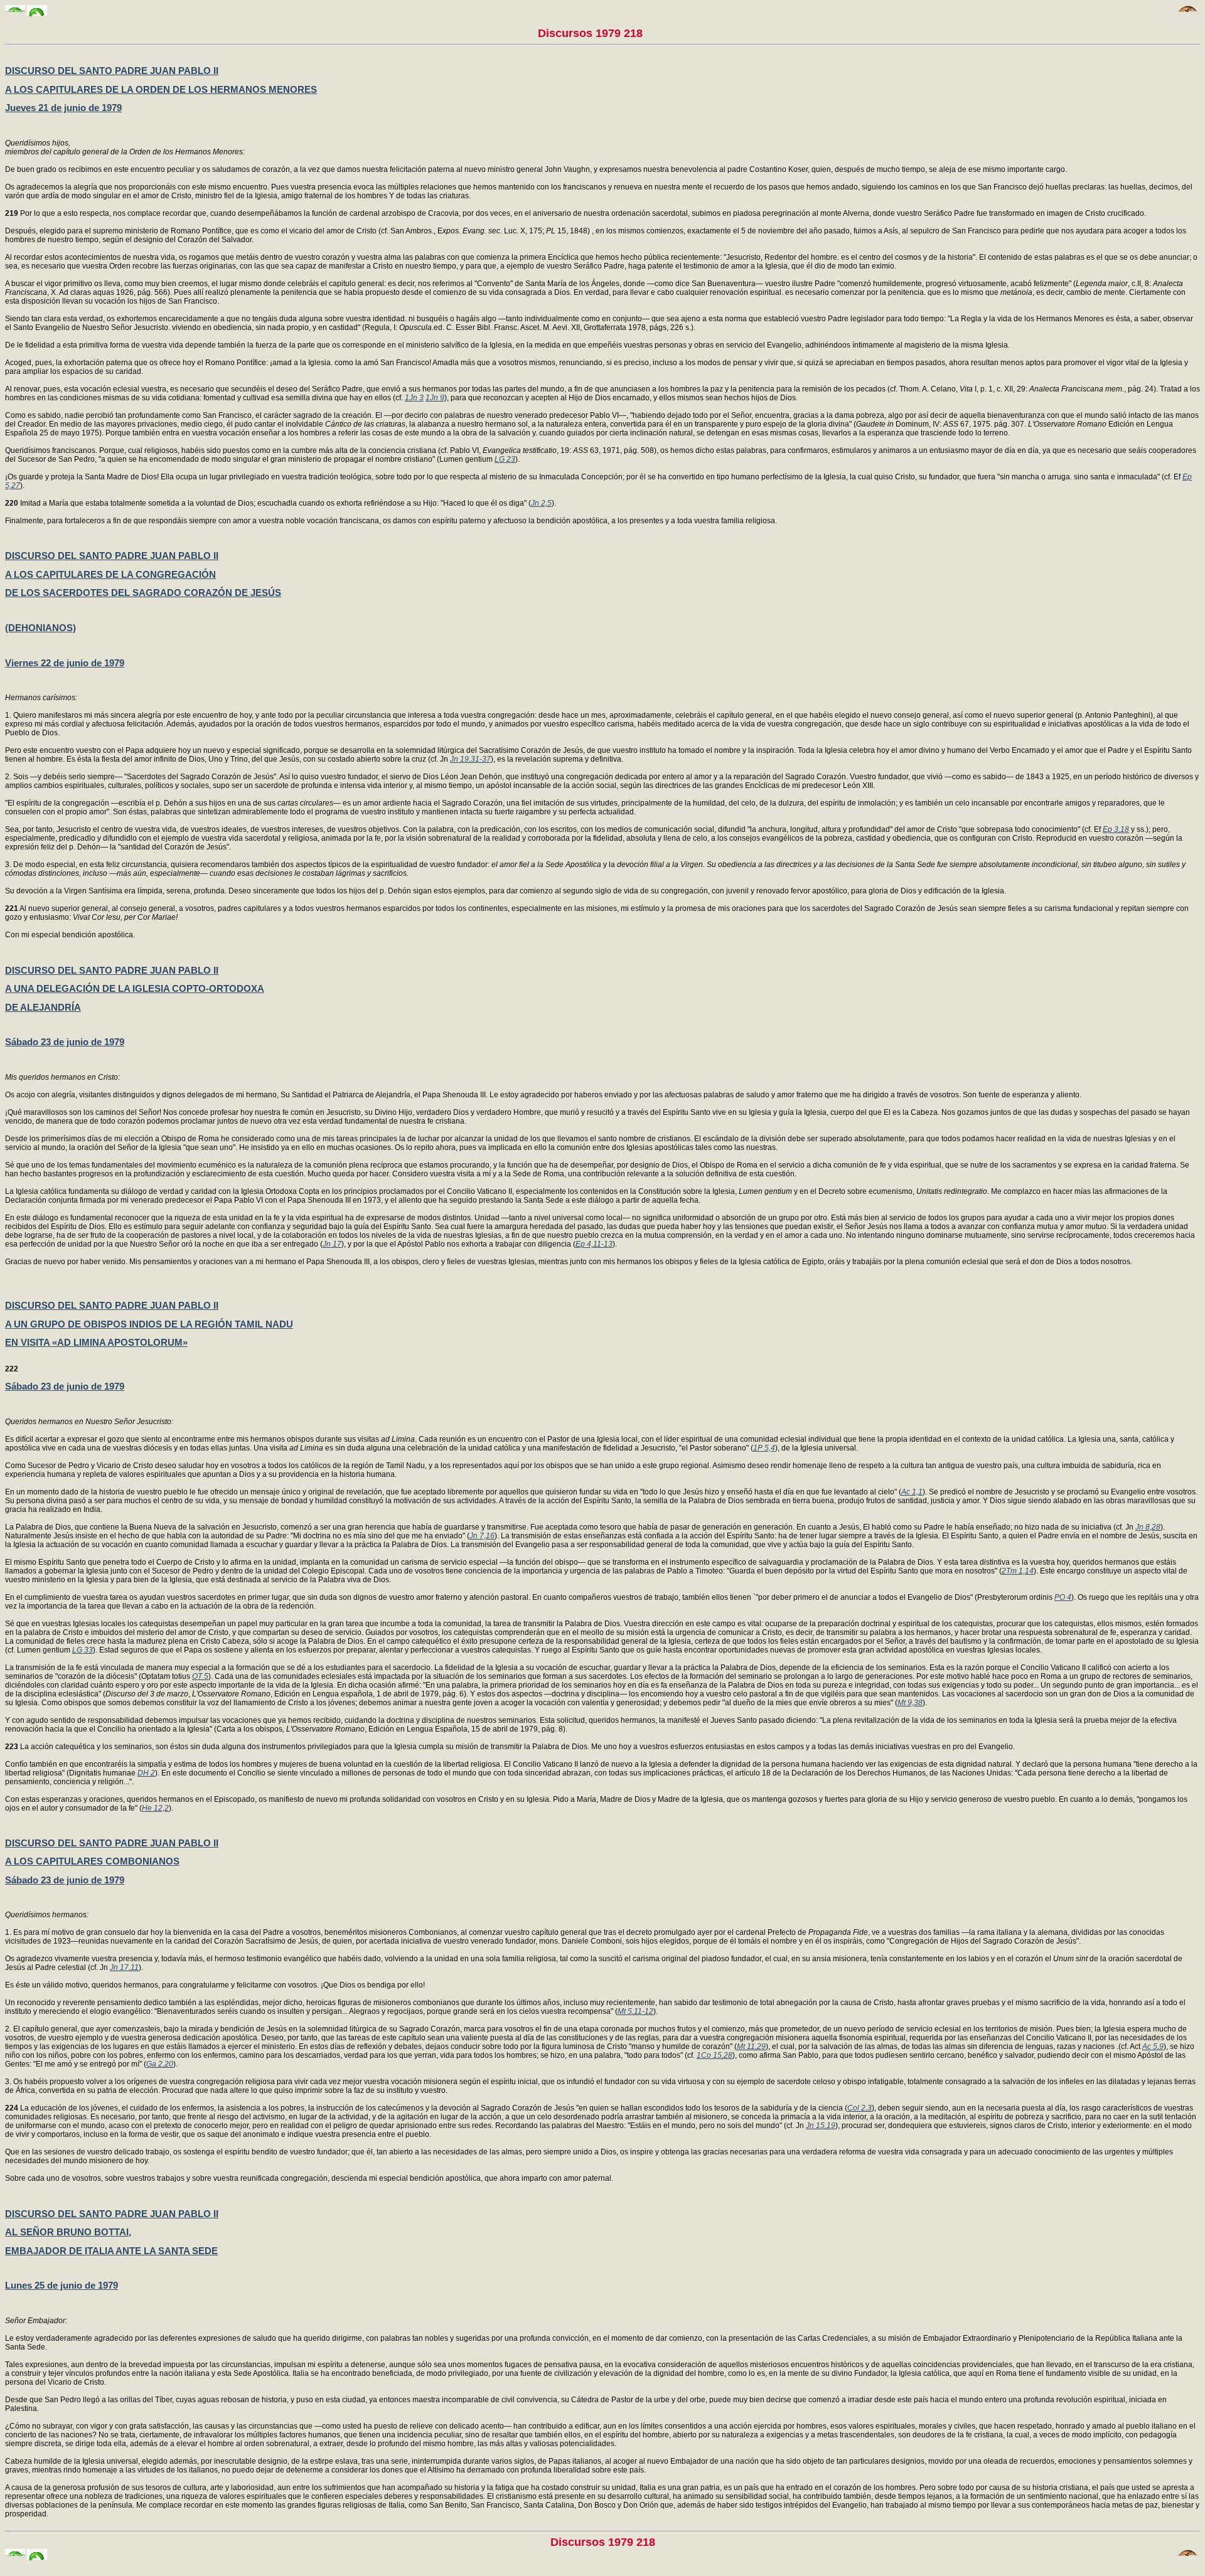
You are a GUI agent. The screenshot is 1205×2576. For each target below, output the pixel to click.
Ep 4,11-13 (594, 1244)
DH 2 (146, 1773)
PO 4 (1063, 1597)
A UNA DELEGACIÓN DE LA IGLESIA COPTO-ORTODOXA (135, 988)
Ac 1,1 (912, 1492)
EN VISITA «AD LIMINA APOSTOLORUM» (96, 1342)
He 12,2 (155, 1808)
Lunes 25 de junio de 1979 (62, 2285)
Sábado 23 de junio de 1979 (65, 1042)
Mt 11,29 (751, 2046)
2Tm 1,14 (1018, 1571)
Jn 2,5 (541, 503)
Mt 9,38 (910, 1703)
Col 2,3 (860, 2108)
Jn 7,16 (482, 1536)
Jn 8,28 (1148, 1527)
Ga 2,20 (160, 2064)
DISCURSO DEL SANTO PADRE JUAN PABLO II (112, 71)
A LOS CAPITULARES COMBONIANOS (92, 1861)
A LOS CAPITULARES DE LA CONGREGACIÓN (110, 574)
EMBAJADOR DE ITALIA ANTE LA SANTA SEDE (111, 2251)
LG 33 (83, 1650)
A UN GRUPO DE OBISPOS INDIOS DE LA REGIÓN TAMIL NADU (149, 1324)
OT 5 (200, 1676)
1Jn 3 (414, 398)
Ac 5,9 (1153, 2046)
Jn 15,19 (821, 2126)
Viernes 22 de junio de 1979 (65, 663)
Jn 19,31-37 (470, 759)
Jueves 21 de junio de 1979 (63, 108)
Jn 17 (332, 1244)
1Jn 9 (435, 398)
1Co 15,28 (715, 2055)
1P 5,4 (764, 1448)
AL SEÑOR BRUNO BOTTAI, (68, 2232)
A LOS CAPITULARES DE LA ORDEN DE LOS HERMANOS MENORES (161, 89)
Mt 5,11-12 (635, 2011)
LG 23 (505, 459)
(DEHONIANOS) (40, 628)
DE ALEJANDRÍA (43, 1007)
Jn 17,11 (124, 1967)
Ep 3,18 (1116, 829)
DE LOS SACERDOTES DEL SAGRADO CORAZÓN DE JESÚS (143, 593)
